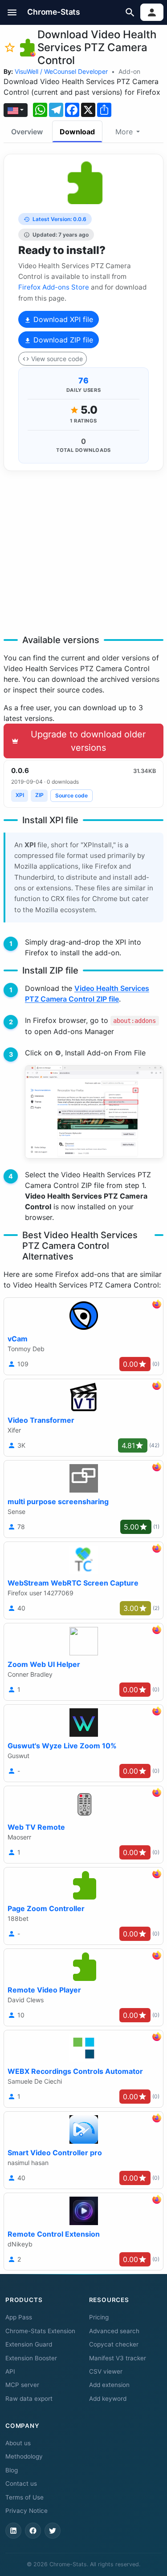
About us (18, 2443)
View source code (57, 359)
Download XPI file (62, 319)
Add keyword (108, 2399)
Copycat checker (114, 2344)
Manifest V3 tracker (118, 2358)
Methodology (24, 2456)
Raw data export (29, 2399)
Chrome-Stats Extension (40, 2331)
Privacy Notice (26, 2511)
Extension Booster (31, 2358)
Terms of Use (24, 2497)
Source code (71, 795)
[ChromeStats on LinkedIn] (13, 2531)
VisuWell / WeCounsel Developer (61, 71)
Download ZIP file (62, 340)
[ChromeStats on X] (53, 2531)
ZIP (39, 795)
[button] (12, 12)
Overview (27, 132)
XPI (20, 795)
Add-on (129, 71)
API (10, 2371)
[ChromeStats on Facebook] (33, 2531)
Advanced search (114, 2331)
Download (77, 132)
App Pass (19, 2317)
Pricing (99, 2317)
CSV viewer (106, 2371)
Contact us (21, 2483)
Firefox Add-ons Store (54, 287)
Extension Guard (29, 2344)
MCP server (22, 2385)
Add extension (109, 2385)
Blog (12, 2470)
